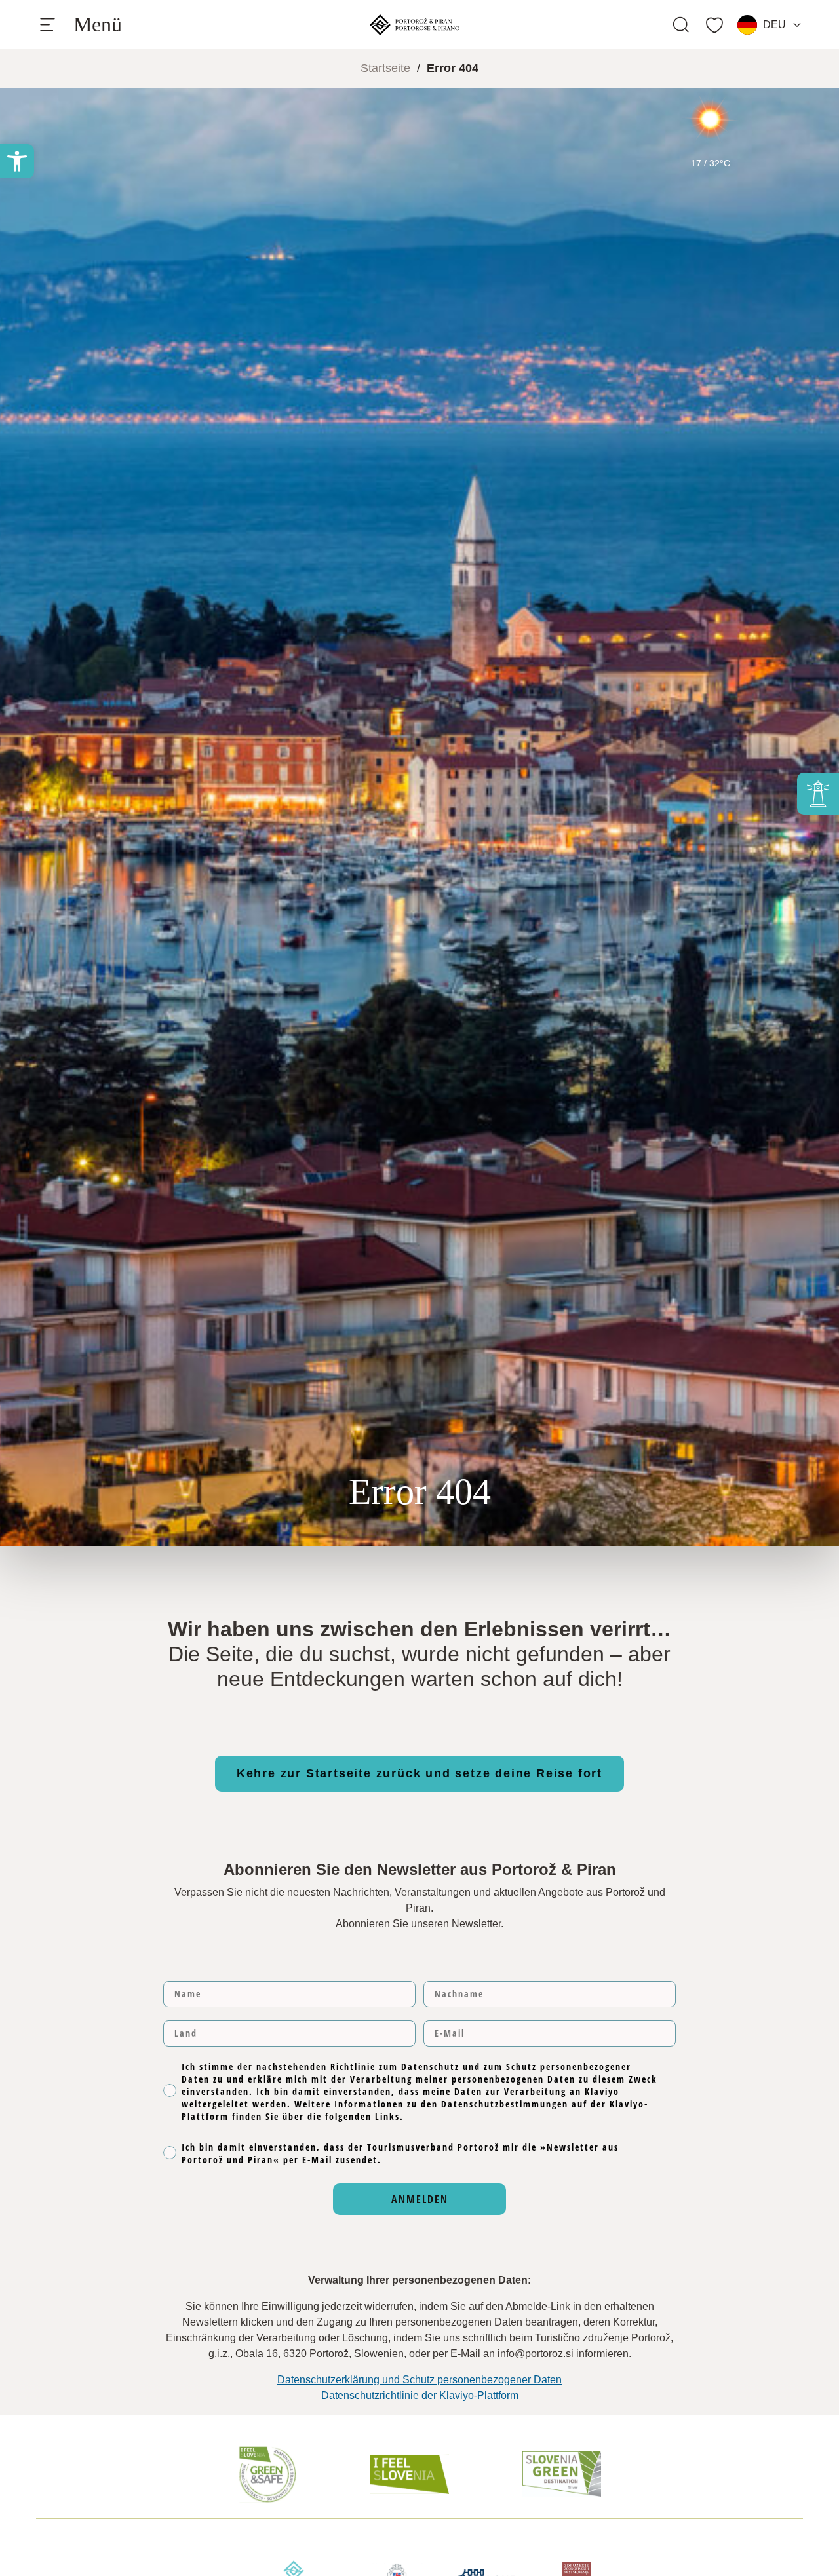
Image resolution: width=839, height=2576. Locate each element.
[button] (17, 161)
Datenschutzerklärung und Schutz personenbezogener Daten (419, 2380)
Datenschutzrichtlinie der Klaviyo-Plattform (420, 2395)
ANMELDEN (420, 2199)
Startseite (385, 68)
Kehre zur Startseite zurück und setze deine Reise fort (419, 1773)
